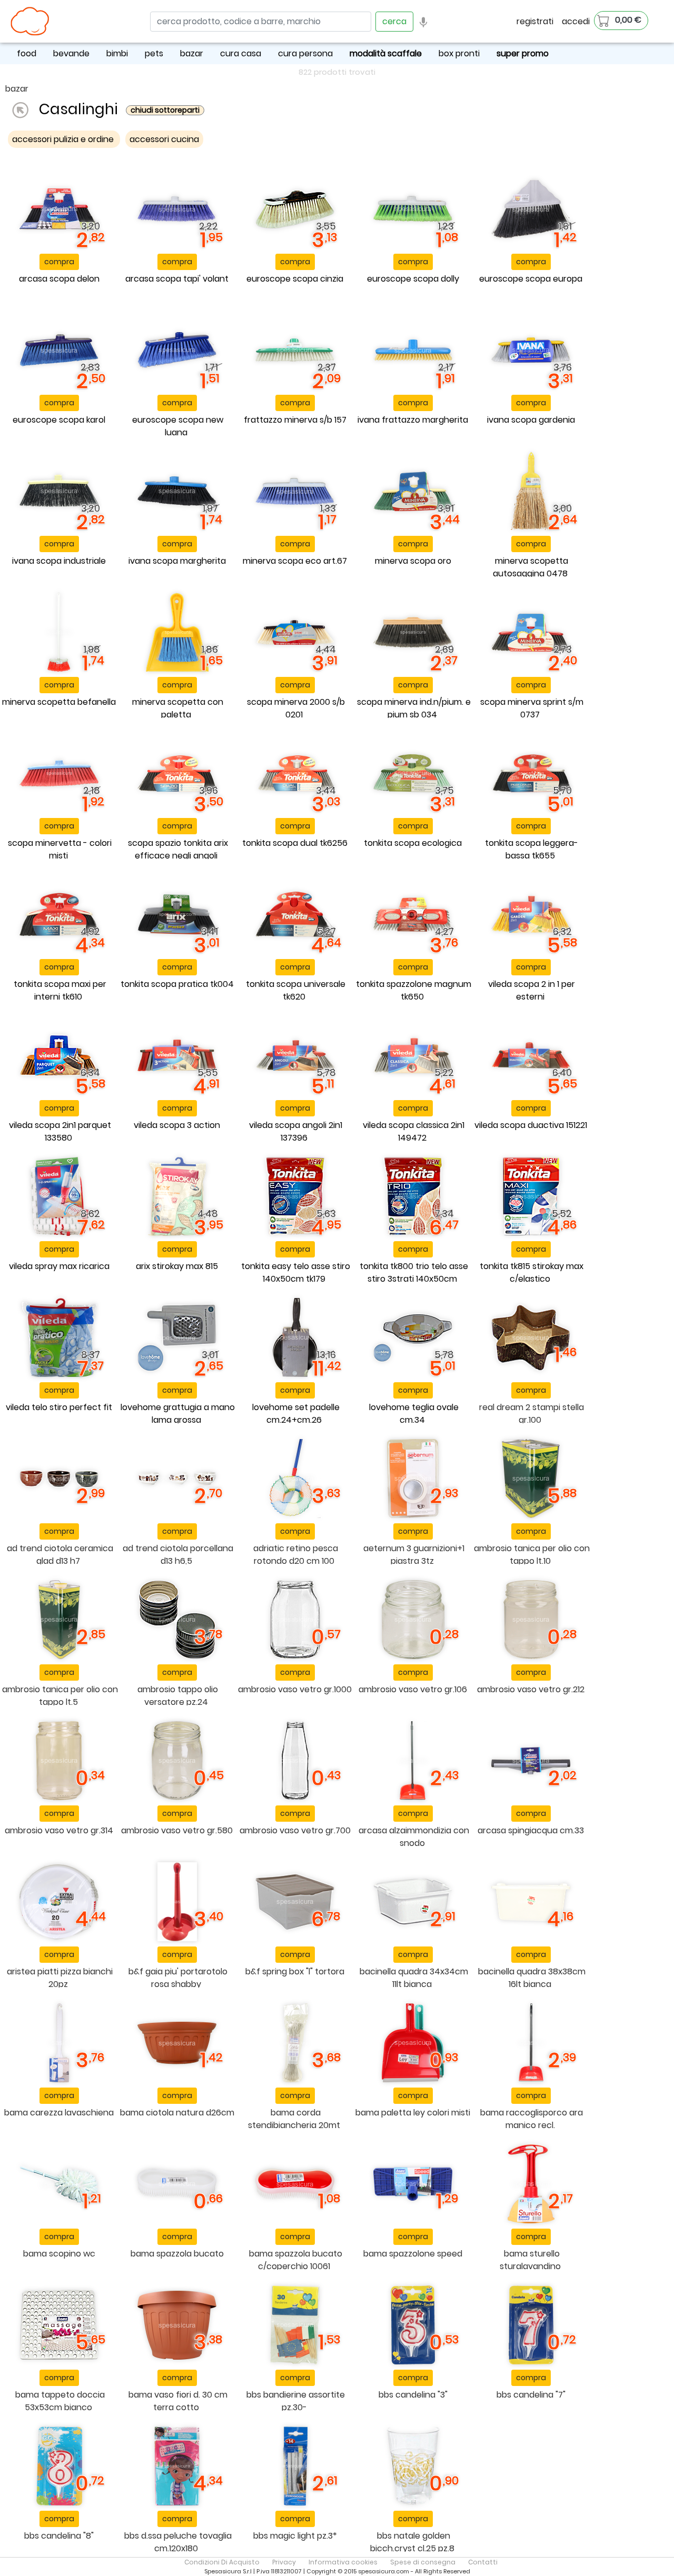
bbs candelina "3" (413, 2395)
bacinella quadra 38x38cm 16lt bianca (532, 1978)
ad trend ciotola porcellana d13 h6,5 (178, 1555)
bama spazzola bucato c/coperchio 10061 (296, 2260)
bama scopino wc (59, 2254)
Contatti (483, 2562)
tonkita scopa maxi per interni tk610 (60, 990)
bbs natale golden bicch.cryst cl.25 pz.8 (412, 2542)
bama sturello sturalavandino (530, 2260)
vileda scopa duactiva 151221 (531, 1125)
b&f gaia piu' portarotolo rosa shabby (178, 1978)
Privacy (284, 2562)
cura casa (241, 53)
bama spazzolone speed (413, 2254)
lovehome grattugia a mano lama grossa (178, 1414)
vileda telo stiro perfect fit (59, 1407)
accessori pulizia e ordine (64, 139)
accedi (576, 21)
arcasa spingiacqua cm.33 (531, 1830)
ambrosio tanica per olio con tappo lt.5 (60, 1696)
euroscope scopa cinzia (295, 279)
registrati (535, 21)
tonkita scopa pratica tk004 (177, 984)
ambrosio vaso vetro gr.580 (177, 1830)
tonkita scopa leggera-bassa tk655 (532, 849)
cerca (394, 21)
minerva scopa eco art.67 (295, 561)
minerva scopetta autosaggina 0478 (531, 567)
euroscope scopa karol (59, 420)
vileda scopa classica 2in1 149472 (414, 1131)
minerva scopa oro (413, 561)
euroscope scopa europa (531, 279)
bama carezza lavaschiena (59, 2113)
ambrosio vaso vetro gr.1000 (295, 1689)
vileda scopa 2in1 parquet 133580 (60, 1131)
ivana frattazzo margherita (413, 420)
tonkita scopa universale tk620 (296, 990)
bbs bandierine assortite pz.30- (296, 2401)
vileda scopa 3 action (177, 1125)
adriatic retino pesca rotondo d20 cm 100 (296, 1555)
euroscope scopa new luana (178, 426)
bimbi (117, 53)
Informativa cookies (343, 2562)
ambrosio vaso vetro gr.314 (59, 1830)
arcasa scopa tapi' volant (177, 279)
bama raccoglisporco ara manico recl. (532, 2119)
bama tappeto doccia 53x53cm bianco (60, 2401)
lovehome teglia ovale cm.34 (414, 1414)
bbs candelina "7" (531, 2395)
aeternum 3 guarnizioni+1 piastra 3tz (414, 1555)
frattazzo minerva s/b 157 (295, 420)
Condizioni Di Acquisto (222, 2562)
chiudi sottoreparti (165, 110)
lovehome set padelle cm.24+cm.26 (296, 1414)
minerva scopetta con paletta (178, 708)
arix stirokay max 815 (177, 1266)
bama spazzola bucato (177, 2254)
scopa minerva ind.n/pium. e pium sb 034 (414, 708)
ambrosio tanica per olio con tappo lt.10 (532, 1555)
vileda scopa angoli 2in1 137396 (296, 1131)
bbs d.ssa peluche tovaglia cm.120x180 (178, 2542)
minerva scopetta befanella (59, 702)
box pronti (459, 53)
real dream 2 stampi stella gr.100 (532, 1414)
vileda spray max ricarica (59, 1266)
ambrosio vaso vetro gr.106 (413, 1689)
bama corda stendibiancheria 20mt (294, 2119)
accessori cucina (164, 139)
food (27, 53)
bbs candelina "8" (59, 2536)
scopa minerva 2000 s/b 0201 (296, 708)
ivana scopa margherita (177, 561)
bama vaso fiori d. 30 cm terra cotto (178, 2401)
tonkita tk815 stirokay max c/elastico (532, 1272)
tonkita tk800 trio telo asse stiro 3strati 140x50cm (414, 1272)
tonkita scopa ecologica (413, 843)
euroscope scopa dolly (413, 279)
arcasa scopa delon (59, 279)
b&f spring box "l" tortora (295, 1971)
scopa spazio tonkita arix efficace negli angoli (178, 849)
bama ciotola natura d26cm (177, 2113)
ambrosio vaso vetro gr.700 (295, 1830)
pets (154, 53)
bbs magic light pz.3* (295, 2536)
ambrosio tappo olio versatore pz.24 (178, 1696)
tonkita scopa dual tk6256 (295, 843)
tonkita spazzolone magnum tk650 (414, 990)
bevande (71, 53)
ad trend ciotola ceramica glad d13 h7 (60, 1555)
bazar (192, 53)
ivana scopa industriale (59, 561)
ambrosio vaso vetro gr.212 (531, 1689)
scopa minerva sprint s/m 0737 (532, 708)
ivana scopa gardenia (531, 420)
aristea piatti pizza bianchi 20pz (60, 1978)
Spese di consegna (423, 2562)
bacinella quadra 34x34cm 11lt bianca (414, 1978)
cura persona (305, 53)
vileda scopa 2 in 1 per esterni (532, 990)
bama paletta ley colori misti (413, 2113)
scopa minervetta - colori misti (60, 849)
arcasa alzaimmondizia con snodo (414, 1837)
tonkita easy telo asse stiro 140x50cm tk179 (296, 1272)
